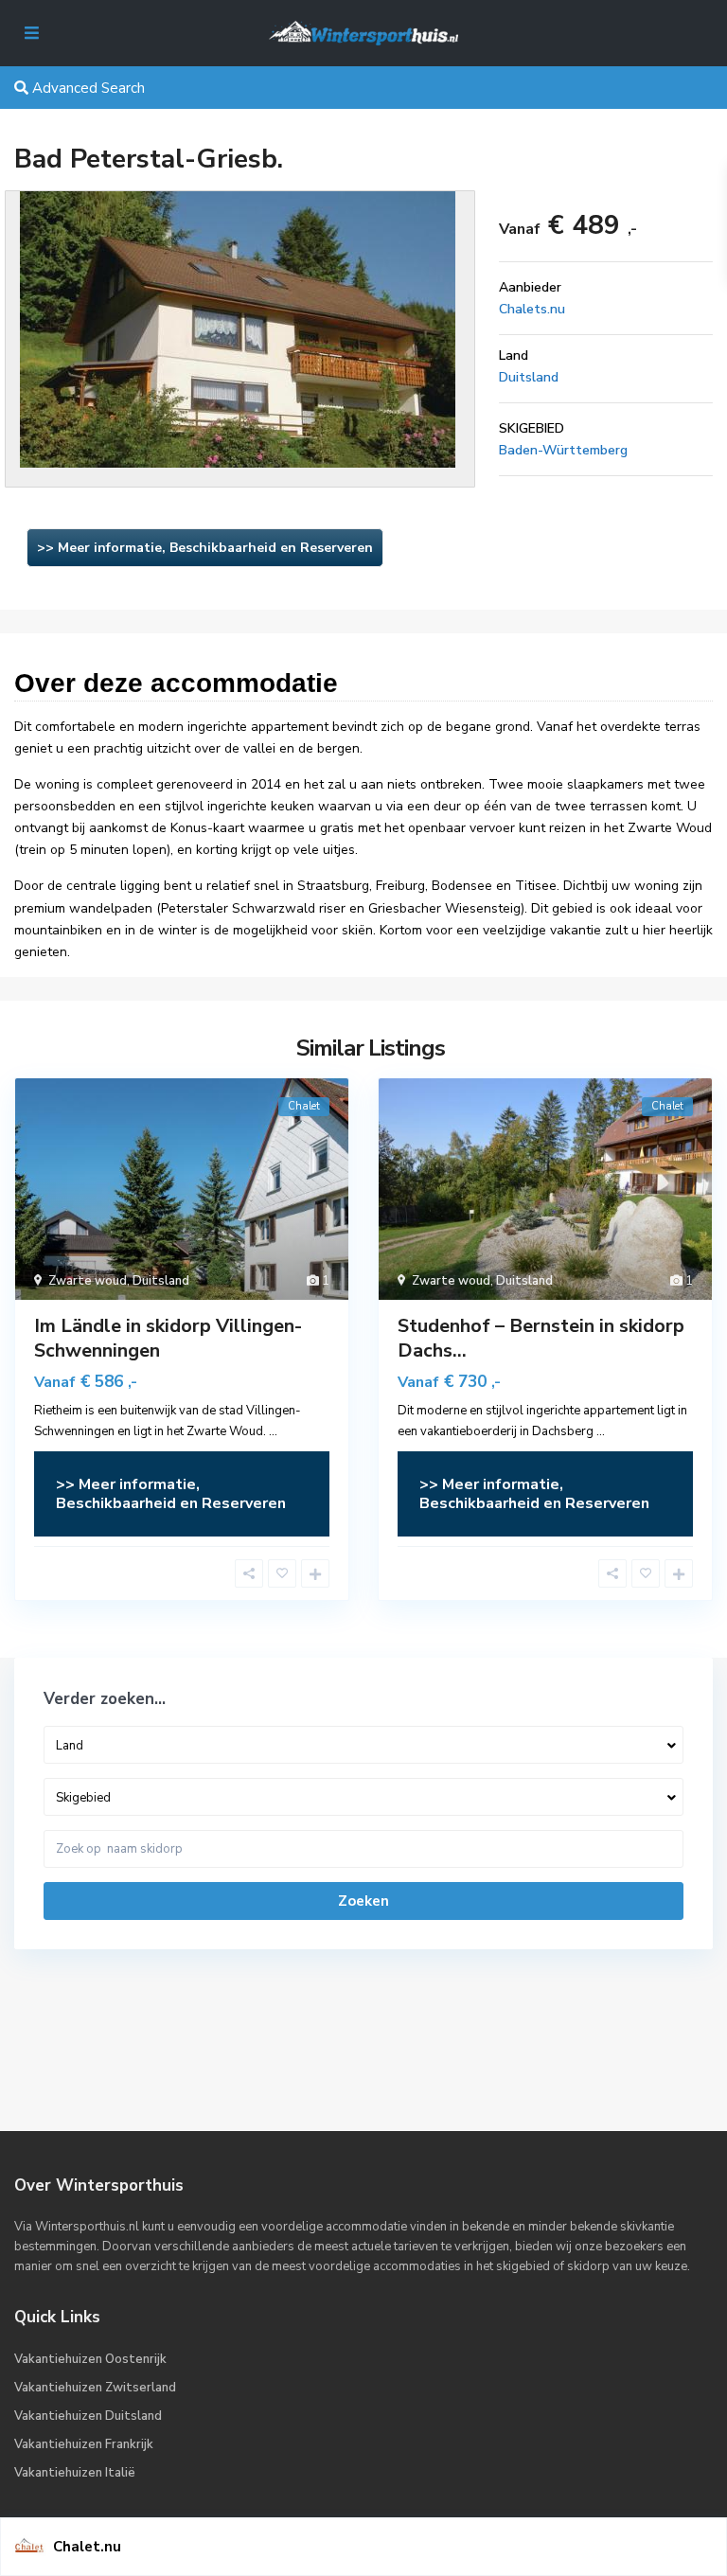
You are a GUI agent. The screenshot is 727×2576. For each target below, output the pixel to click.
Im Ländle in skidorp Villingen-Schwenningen (168, 1338)
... (273, 1431)
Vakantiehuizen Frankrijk (84, 2444)
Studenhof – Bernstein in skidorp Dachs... (541, 1338)
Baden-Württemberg (563, 450)
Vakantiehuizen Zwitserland (95, 2388)
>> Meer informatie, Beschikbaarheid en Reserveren (205, 548)
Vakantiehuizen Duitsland (88, 2416)
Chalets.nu (532, 309)
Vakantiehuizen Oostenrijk (90, 2359)
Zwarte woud (88, 1281)
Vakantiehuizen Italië (75, 2473)
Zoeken (363, 1901)
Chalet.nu (87, 2547)
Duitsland (529, 377)
